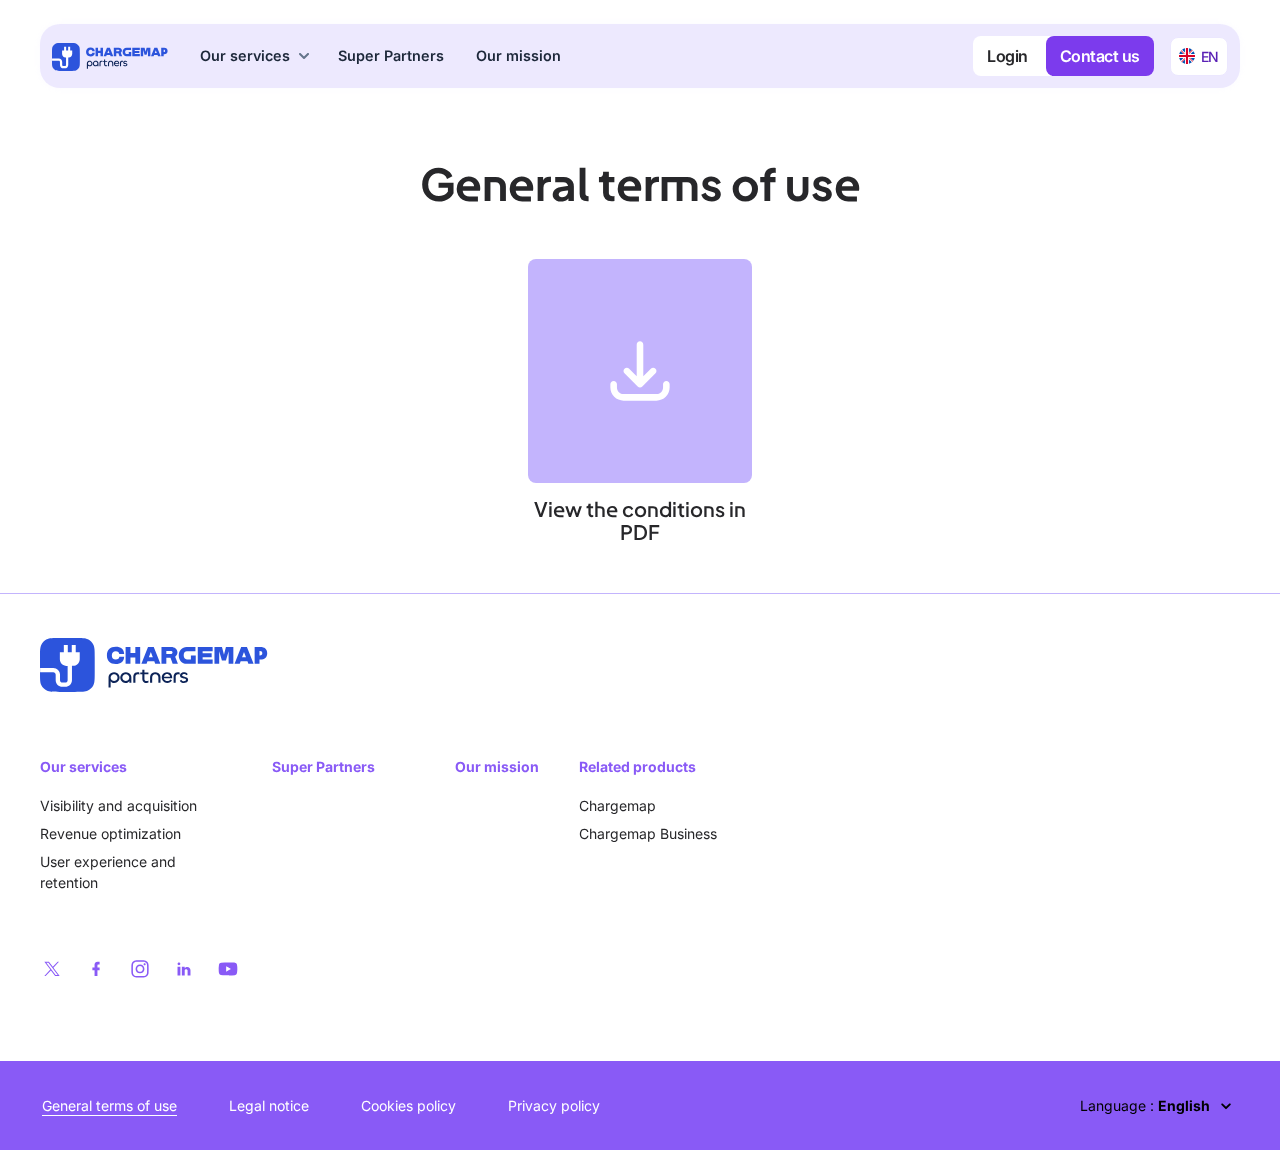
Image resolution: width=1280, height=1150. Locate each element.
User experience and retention (108, 872)
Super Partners (391, 55)
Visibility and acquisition (118, 805)
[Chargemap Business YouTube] (228, 969)
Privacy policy (554, 1105)
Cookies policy (408, 1105)
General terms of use (109, 1105)
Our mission (518, 55)
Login (1007, 56)
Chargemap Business (648, 833)
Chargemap (617, 805)
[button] (257, 56)
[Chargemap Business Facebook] (96, 969)
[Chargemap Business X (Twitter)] (52, 969)
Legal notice (269, 1105)
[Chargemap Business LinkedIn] (184, 969)
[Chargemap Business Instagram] (140, 969)
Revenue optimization (110, 833)
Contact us (1100, 56)
